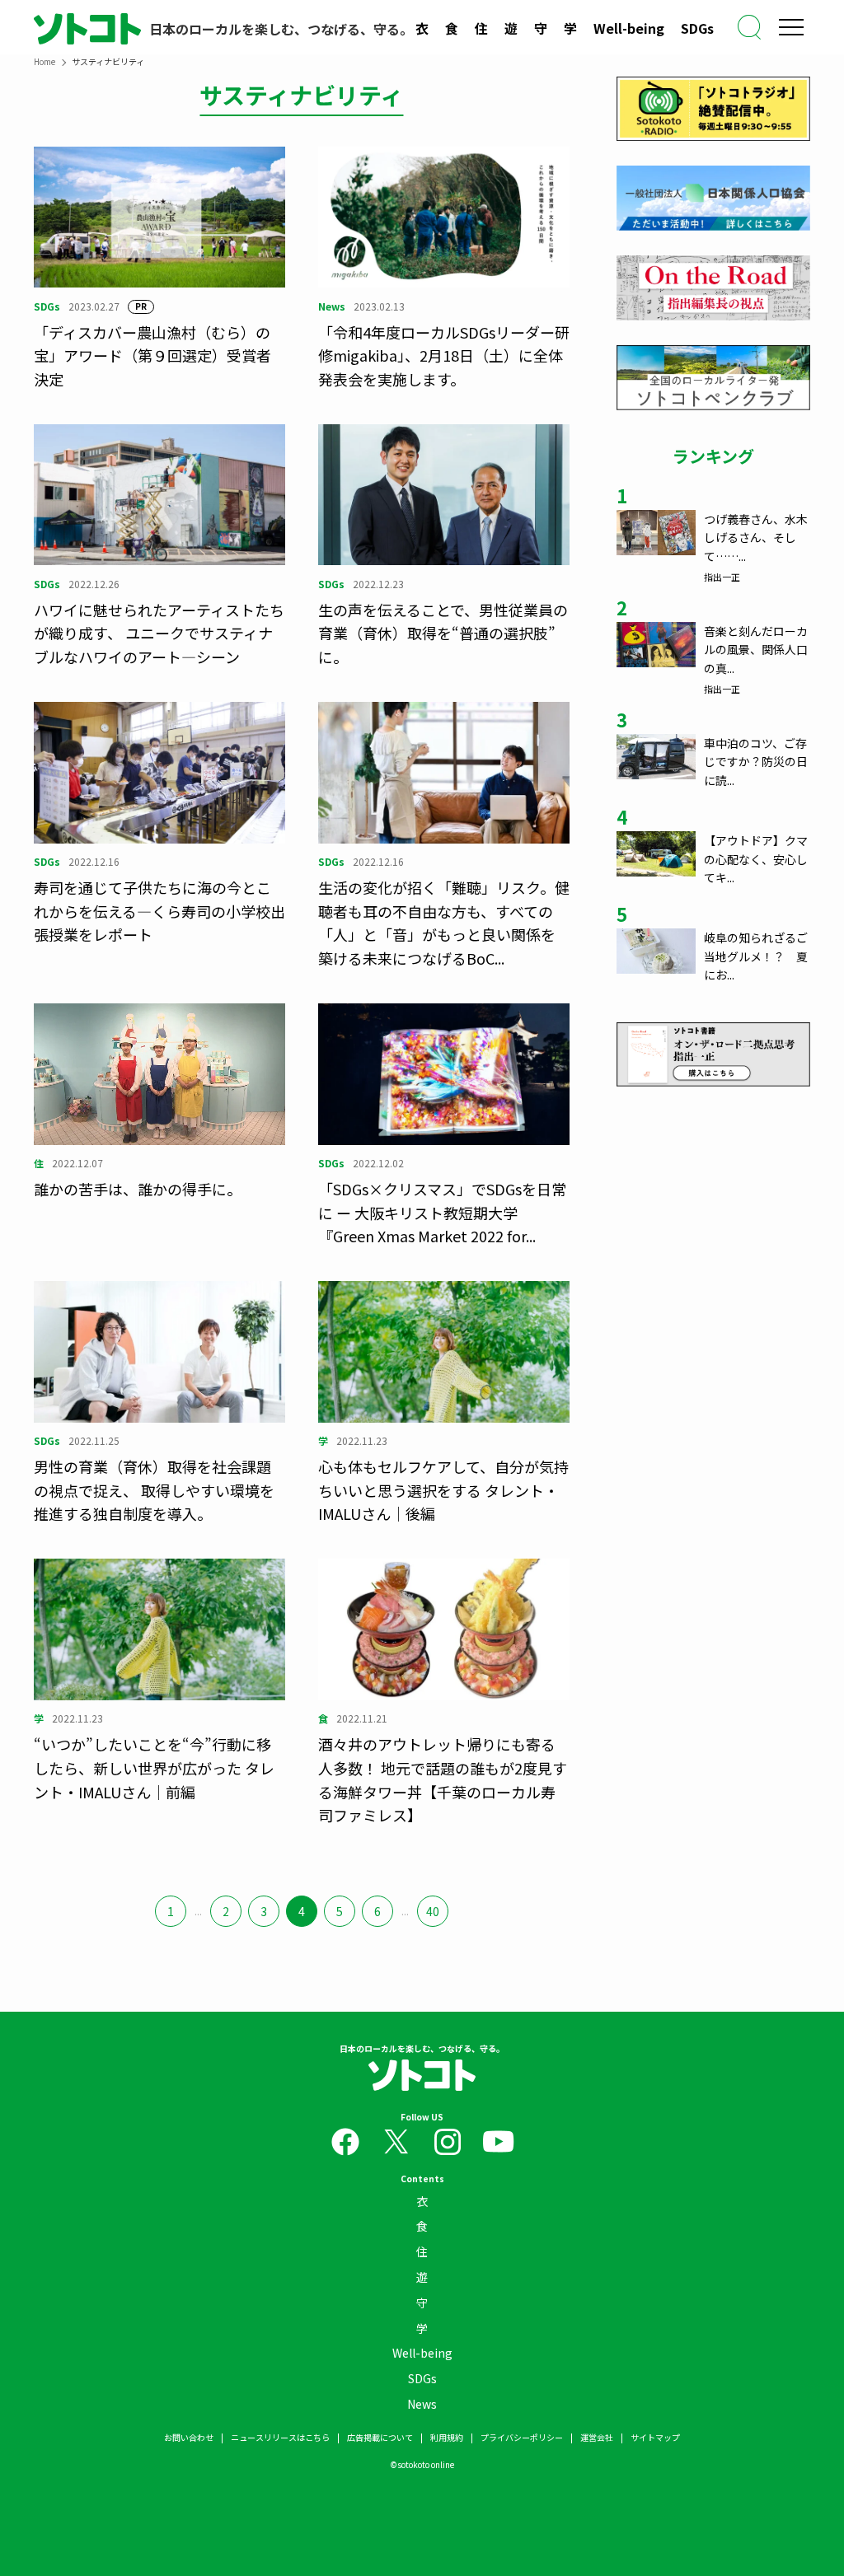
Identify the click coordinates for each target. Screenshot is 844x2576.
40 (433, 1911)
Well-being (629, 28)
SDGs (697, 28)
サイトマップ (655, 2437)
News (422, 2404)
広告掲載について (380, 2437)
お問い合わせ (189, 2437)
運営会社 (597, 2437)
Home (45, 61)
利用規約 (447, 2437)
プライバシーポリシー (522, 2437)
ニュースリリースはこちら (280, 2437)
